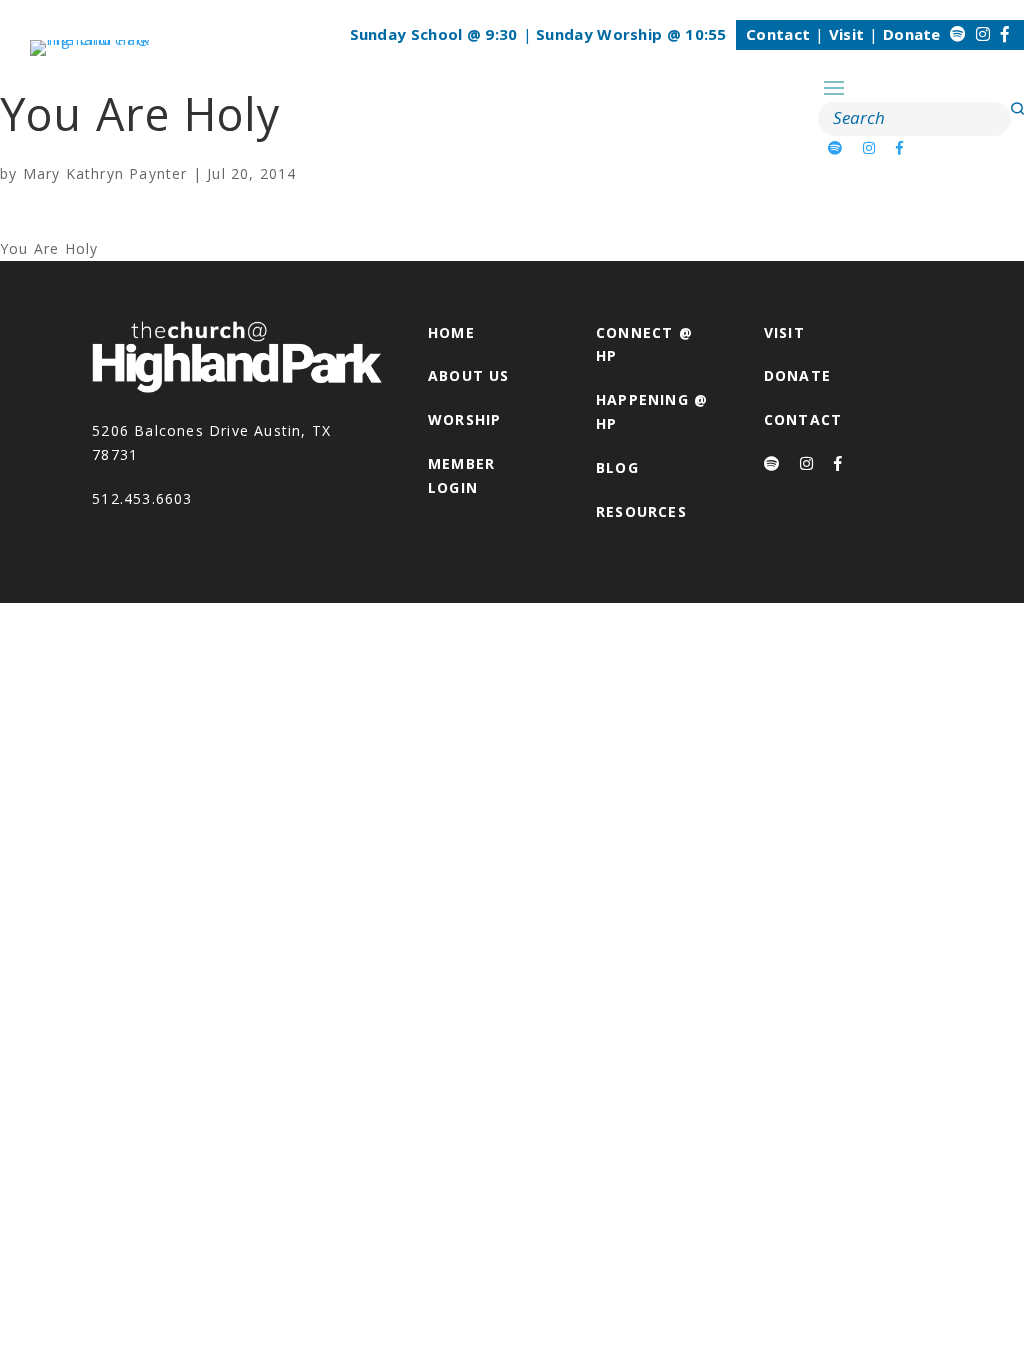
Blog (617, 467)
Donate (912, 34)
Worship (464, 419)
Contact (778, 34)
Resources (641, 511)
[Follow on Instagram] (983, 34)
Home (451, 332)
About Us (469, 375)
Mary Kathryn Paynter (105, 173)
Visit (847, 34)
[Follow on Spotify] (958, 34)
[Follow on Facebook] (1005, 34)
